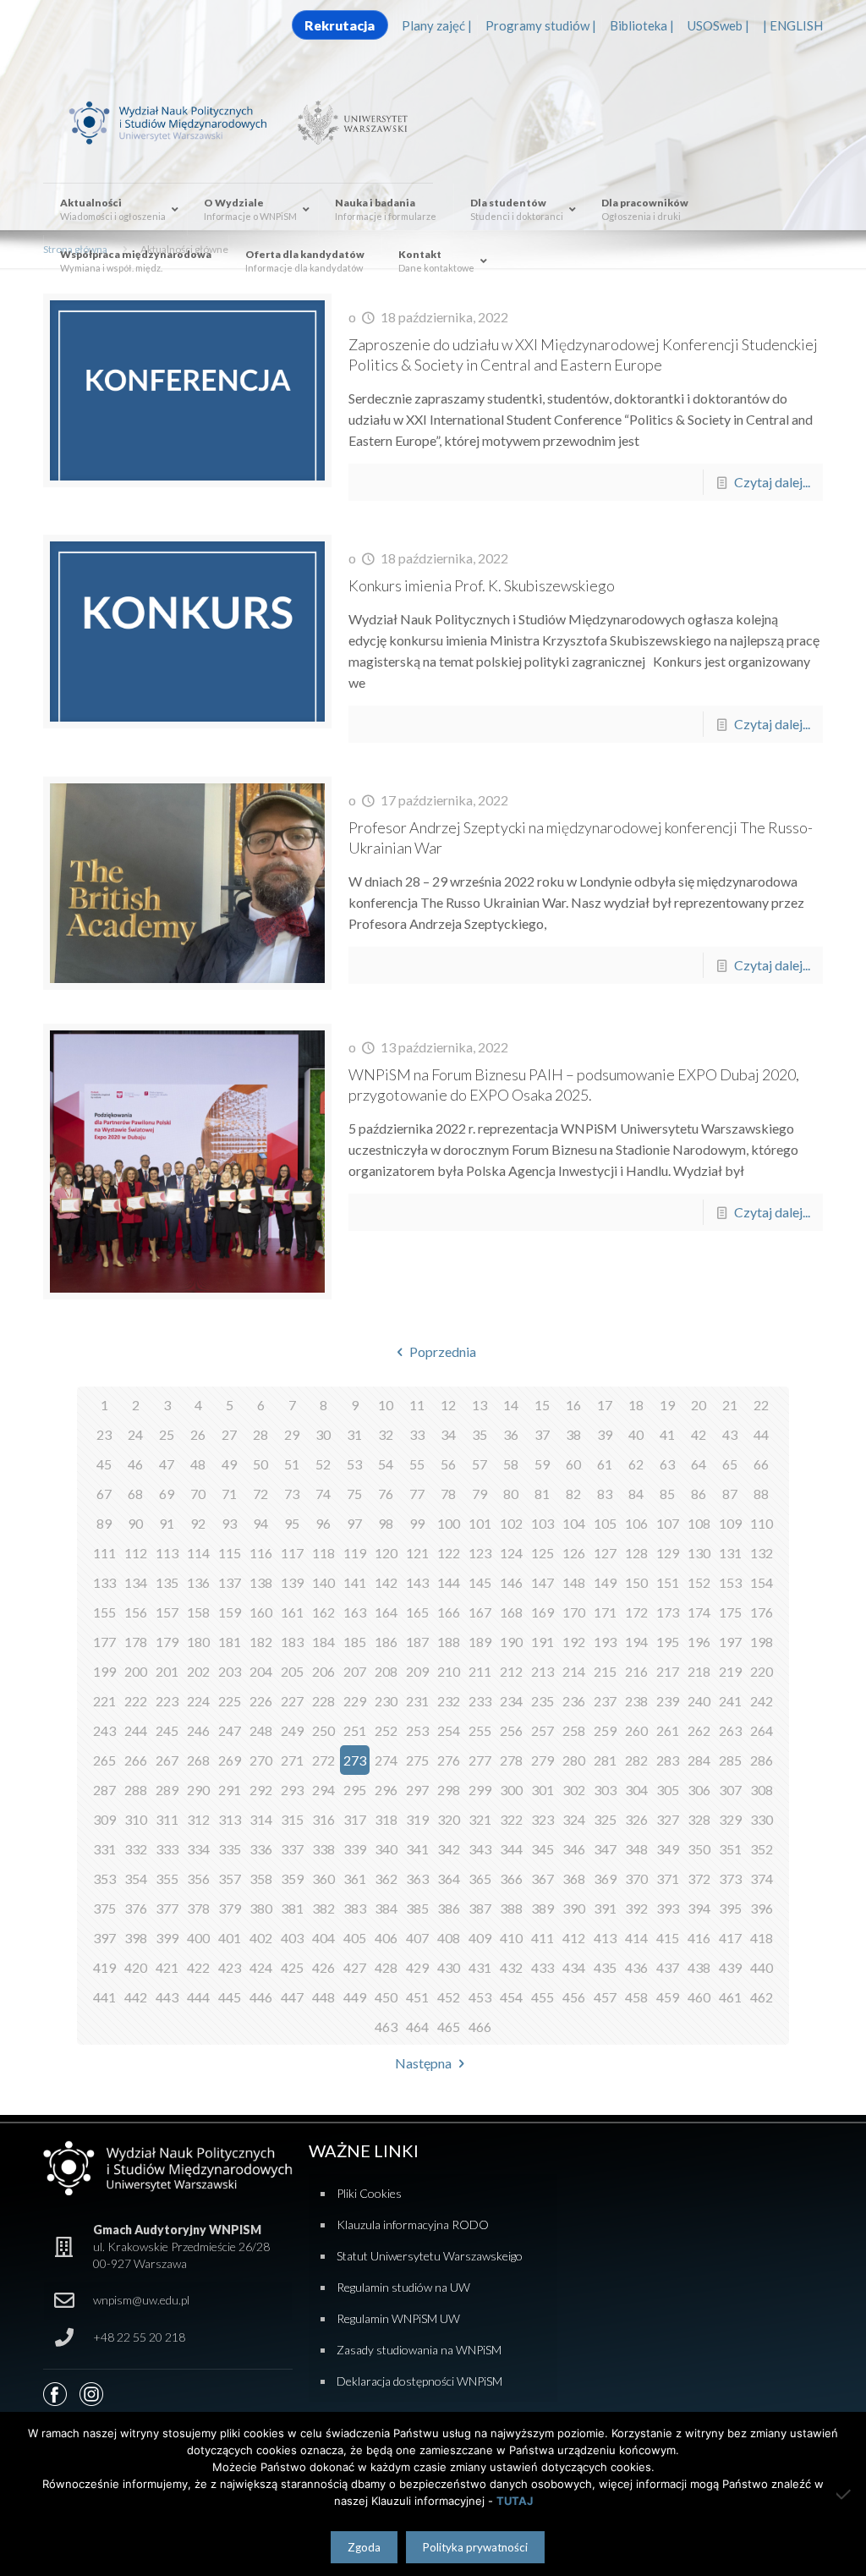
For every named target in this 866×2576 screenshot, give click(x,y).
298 (449, 1790)
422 (198, 1967)
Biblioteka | (642, 25)
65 (730, 1464)
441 (104, 1997)
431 (480, 1967)
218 (699, 1671)
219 (730, 1671)
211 (480, 1671)
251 (355, 1730)
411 (543, 1938)
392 (636, 1908)
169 (543, 1612)
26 (198, 1434)
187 (417, 1642)
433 (543, 1967)
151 (668, 1582)
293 (292, 1790)
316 (323, 1819)
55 (417, 1464)
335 (230, 1849)
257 (543, 1730)
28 (260, 1434)
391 (605, 1908)
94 (260, 1523)
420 (136, 1967)
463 (386, 2027)
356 (198, 1878)
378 (198, 1908)
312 (198, 1819)
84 (636, 1494)
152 (699, 1582)
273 (355, 1760)
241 (730, 1701)
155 (104, 1612)
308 (762, 1790)
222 (136, 1701)
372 (699, 1878)
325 (605, 1819)
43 (730, 1434)
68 (135, 1494)
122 (449, 1553)
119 (355, 1553)
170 (574, 1612)
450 (386, 1997)
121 (417, 1553)
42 (699, 1434)
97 (354, 1523)
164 (386, 1612)
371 (668, 1878)
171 (605, 1612)
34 (448, 1434)
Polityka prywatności (475, 2547)
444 (198, 1997)
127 (605, 1553)
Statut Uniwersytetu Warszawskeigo (430, 2256)
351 (730, 1849)
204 (261, 1671)
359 (292, 1878)
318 (386, 1819)
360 (323, 1878)
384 (386, 1908)
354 (136, 1878)
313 (230, 1819)
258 (574, 1730)
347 (605, 1849)
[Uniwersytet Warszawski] (348, 121)
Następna (423, 2063)
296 (386, 1790)
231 (417, 1701)
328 (699, 1819)
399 (167, 1938)
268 (198, 1760)
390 (574, 1908)
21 (730, 1405)
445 (230, 1997)
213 (543, 1671)
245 (167, 1730)
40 (636, 1434)
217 (668, 1671)
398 (136, 1938)
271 (292, 1760)
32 (386, 1434)
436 (636, 1967)
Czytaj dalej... (772, 482)
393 (668, 1908)
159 (230, 1612)
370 (636, 1878)
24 (135, 1434)
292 (261, 1790)
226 (261, 1701)
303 (605, 1790)
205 (292, 1671)
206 (323, 1671)
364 (449, 1878)
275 (417, 1760)
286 (762, 1760)
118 (323, 1553)
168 (511, 1612)
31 (354, 1434)
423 (230, 1967)
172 (636, 1612)
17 (605, 1405)
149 (605, 1582)
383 (355, 1908)
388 (511, 1908)
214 (574, 1671)
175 (730, 1612)
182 (261, 1642)
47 (167, 1464)
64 (699, 1464)
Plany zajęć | (437, 25)
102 (511, 1523)
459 (668, 1997)
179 (167, 1642)
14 (511, 1405)
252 (386, 1730)
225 (230, 1701)
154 (762, 1582)
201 (167, 1671)
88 (761, 1494)
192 (574, 1642)
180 (198, 1642)
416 (699, 1938)
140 (323, 1582)
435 (605, 1967)
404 (323, 1938)
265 (104, 1760)
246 (198, 1730)
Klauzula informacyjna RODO (413, 2224)
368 (574, 1878)
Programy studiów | (541, 25)
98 (386, 1523)
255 (480, 1730)
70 (198, 1494)
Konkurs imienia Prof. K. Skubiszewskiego (482, 585)
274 (386, 1760)
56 (448, 1464)
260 (636, 1730)
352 (762, 1849)
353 (104, 1878)
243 (104, 1730)
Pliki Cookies (369, 2193)
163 (355, 1612)
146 (511, 1582)
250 (323, 1730)
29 (292, 1434)
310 (136, 1819)
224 (198, 1701)
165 (417, 1612)
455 (543, 1997)
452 (449, 1997)
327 (668, 1819)
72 (260, 1494)
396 (762, 1908)
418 (762, 1938)
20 (699, 1405)
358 (261, 1878)
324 (574, 1819)
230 (386, 1701)
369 (605, 1878)
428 (386, 1967)
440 (762, 1967)
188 (449, 1642)
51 (292, 1464)
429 (417, 1967)
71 (229, 1494)
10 (386, 1405)
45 (104, 1464)
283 (668, 1760)
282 (636, 1760)
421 (167, 1967)
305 (668, 1790)
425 (292, 1967)
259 (605, 1730)
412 (574, 1938)
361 (355, 1878)
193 (605, 1642)
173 (668, 1612)
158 (198, 1612)
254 (449, 1730)
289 (167, 1790)
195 (668, 1642)
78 (448, 1494)
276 (449, 1760)
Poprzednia (442, 1351)
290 (198, 1790)
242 (762, 1701)
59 (542, 1464)
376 (136, 1908)
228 (323, 1701)
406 (386, 1938)
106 (636, 1523)
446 (261, 1997)
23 (104, 1434)
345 (543, 1849)
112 (136, 1553)
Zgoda (364, 2547)
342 (449, 1849)
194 (636, 1642)
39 (605, 1434)
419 (104, 1967)
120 (386, 1553)
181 (230, 1642)
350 (699, 1849)
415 (668, 1938)
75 (354, 1494)
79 (480, 1494)
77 (417, 1494)
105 (605, 1523)
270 (261, 1760)
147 (543, 1582)
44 (761, 1434)
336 (261, 1849)
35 (480, 1434)
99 (417, 1523)
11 (417, 1405)
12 (448, 1405)
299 (480, 1790)
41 (667, 1434)
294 (323, 1790)
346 (574, 1849)
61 (605, 1464)
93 (229, 1523)
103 (543, 1523)
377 (167, 1908)
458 (636, 1997)
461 (730, 1997)
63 (667, 1464)
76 (386, 1494)
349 (668, 1849)
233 (480, 1701)
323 (543, 1819)
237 (605, 1701)
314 (261, 1819)
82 (573, 1494)
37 (542, 1434)
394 (699, 1908)
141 (355, 1582)
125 (543, 1553)
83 (605, 1494)
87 (730, 1494)
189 (480, 1642)
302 (574, 1790)
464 (417, 2027)
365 (480, 1878)
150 (636, 1582)
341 (417, 1849)
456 (574, 1997)
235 (543, 1701)
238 (636, 1701)
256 (511, 1730)
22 (761, 1405)
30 (323, 1434)
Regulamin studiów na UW (403, 2287)
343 (480, 1849)
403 (292, 1938)
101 (480, 1523)
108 (699, 1523)
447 (292, 1997)
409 (480, 1938)
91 (167, 1523)
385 (417, 1908)
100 (449, 1523)
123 (480, 1553)
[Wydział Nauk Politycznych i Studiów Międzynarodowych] (178, 121)
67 (104, 1494)
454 (511, 1997)
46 (135, 1464)
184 (323, 1642)
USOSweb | (718, 25)
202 (198, 1671)
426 (323, 1967)
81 (542, 1494)
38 (573, 1434)
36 (511, 1434)
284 (699, 1760)
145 (480, 1582)
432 (511, 1967)
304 (636, 1790)
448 (323, 1997)
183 (292, 1642)
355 (167, 1878)
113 (167, 1553)
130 (699, 1553)
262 (699, 1730)
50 (260, 1464)
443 (167, 1997)
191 (543, 1642)
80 (511, 1494)
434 (574, 1967)
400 (198, 1938)
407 (417, 1938)
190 (511, 1642)
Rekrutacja (340, 25)
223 (167, 1701)
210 (449, 1671)
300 (511, 1790)
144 (449, 1582)
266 (136, 1760)
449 (355, 1997)
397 (104, 1938)
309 (104, 1819)
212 (511, 1671)
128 (636, 1553)
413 (605, 1938)
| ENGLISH (793, 25)
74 (323, 1494)
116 (261, 1553)
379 (230, 1908)
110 (762, 1523)
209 (417, 1671)
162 (323, 1612)
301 (543, 1790)
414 (636, 1938)
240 (699, 1701)
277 (480, 1760)
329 (730, 1819)
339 (355, 1849)
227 (292, 1701)
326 (636, 1819)
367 (543, 1878)
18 (636, 1405)
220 (762, 1671)
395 (730, 1908)
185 (355, 1642)
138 (261, 1582)
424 (261, 1967)
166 (449, 1612)
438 (699, 1967)
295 (355, 1790)
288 (136, 1790)
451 (417, 1997)
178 (136, 1642)
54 (386, 1464)
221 (104, 1701)
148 (574, 1582)
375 (104, 1908)
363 (417, 1878)
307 (730, 1790)
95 (292, 1523)
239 (668, 1701)
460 (699, 1997)
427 (355, 1967)
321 (480, 1819)
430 (449, 1967)
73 (292, 1494)
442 (136, 1997)
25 (167, 1434)
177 (104, 1642)
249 (292, 1730)
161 (292, 1612)
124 (511, 1553)
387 (480, 1908)
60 (573, 1464)
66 (761, 1464)
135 (167, 1582)
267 (167, 1760)
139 (292, 1582)
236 (574, 1701)
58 (511, 1464)
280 (574, 1760)
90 (135, 1523)
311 (167, 1819)
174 (699, 1612)
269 (230, 1760)
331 (104, 1849)
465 (449, 2027)
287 (104, 1790)
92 (198, 1523)
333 (167, 1849)
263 (730, 1730)
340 (386, 1849)
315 (292, 1819)
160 (261, 1612)
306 (699, 1790)
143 (417, 1582)
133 (104, 1582)
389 (543, 1908)
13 (480, 1405)
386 (449, 1908)
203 (230, 1671)
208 (386, 1671)
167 (480, 1612)
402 (261, 1938)
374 (762, 1878)
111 (104, 1553)
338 (323, 1849)
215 (605, 1671)
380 (261, 1908)
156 (136, 1612)
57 (480, 1464)
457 (605, 1997)
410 (511, 1938)
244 (136, 1730)
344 (511, 1849)
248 (261, 1730)
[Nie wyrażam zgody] (845, 2494)
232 (449, 1701)
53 (354, 1464)
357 (230, 1878)
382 (323, 1908)
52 (323, 1464)
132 (762, 1553)
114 (198, 1553)
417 (730, 1938)
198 (762, 1642)
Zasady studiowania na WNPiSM (419, 2350)
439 (730, 1967)
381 (292, 1908)
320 (449, 1819)
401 (230, 1938)
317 (355, 1819)
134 (136, 1582)
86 (699, 1494)
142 (386, 1582)
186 (386, 1642)
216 (636, 1671)
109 (730, 1523)
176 (762, 1612)
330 (762, 1819)
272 (323, 1760)
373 (730, 1878)
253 (417, 1730)
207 (355, 1671)
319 (417, 1819)
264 (762, 1730)
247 (230, 1730)
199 (104, 1671)
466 (480, 2027)
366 (511, 1878)
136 (198, 1582)
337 (292, 1849)
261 (668, 1730)
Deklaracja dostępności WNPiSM (419, 2381)
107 (668, 1523)
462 (762, 1997)
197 (730, 1642)
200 (136, 1671)
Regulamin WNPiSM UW (398, 2318)
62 (636, 1464)
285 (730, 1760)
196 (699, 1642)
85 (667, 1494)
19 (667, 1405)
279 (543, 1760)
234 (511, 1701)
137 (230, 1582)
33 (417, 1434)
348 (636, 1849)
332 (136, 1849)
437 (668, 1967)
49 (229, 1464)
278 (511, 1760)
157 (167, 1612)
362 (386, 1878)
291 (230, 1790)
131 (730, 1553)
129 (668, 1553)
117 (292, 1553)
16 (573, 1405)
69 (167, 1494)
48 (198, 1464)
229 (355, 1701)
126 (574, 1553)
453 (480, 1997)
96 (323, 1523)
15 (542, 1405)
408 (449, 1938)
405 (355, 1938)
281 (605, 1760)
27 (229, 1434)
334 (198, 1849)
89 (104, 1523)
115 (230, 1553)
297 (417, 1790)
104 (574, 1523)
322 (511, 1819)
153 (730, 1582)
